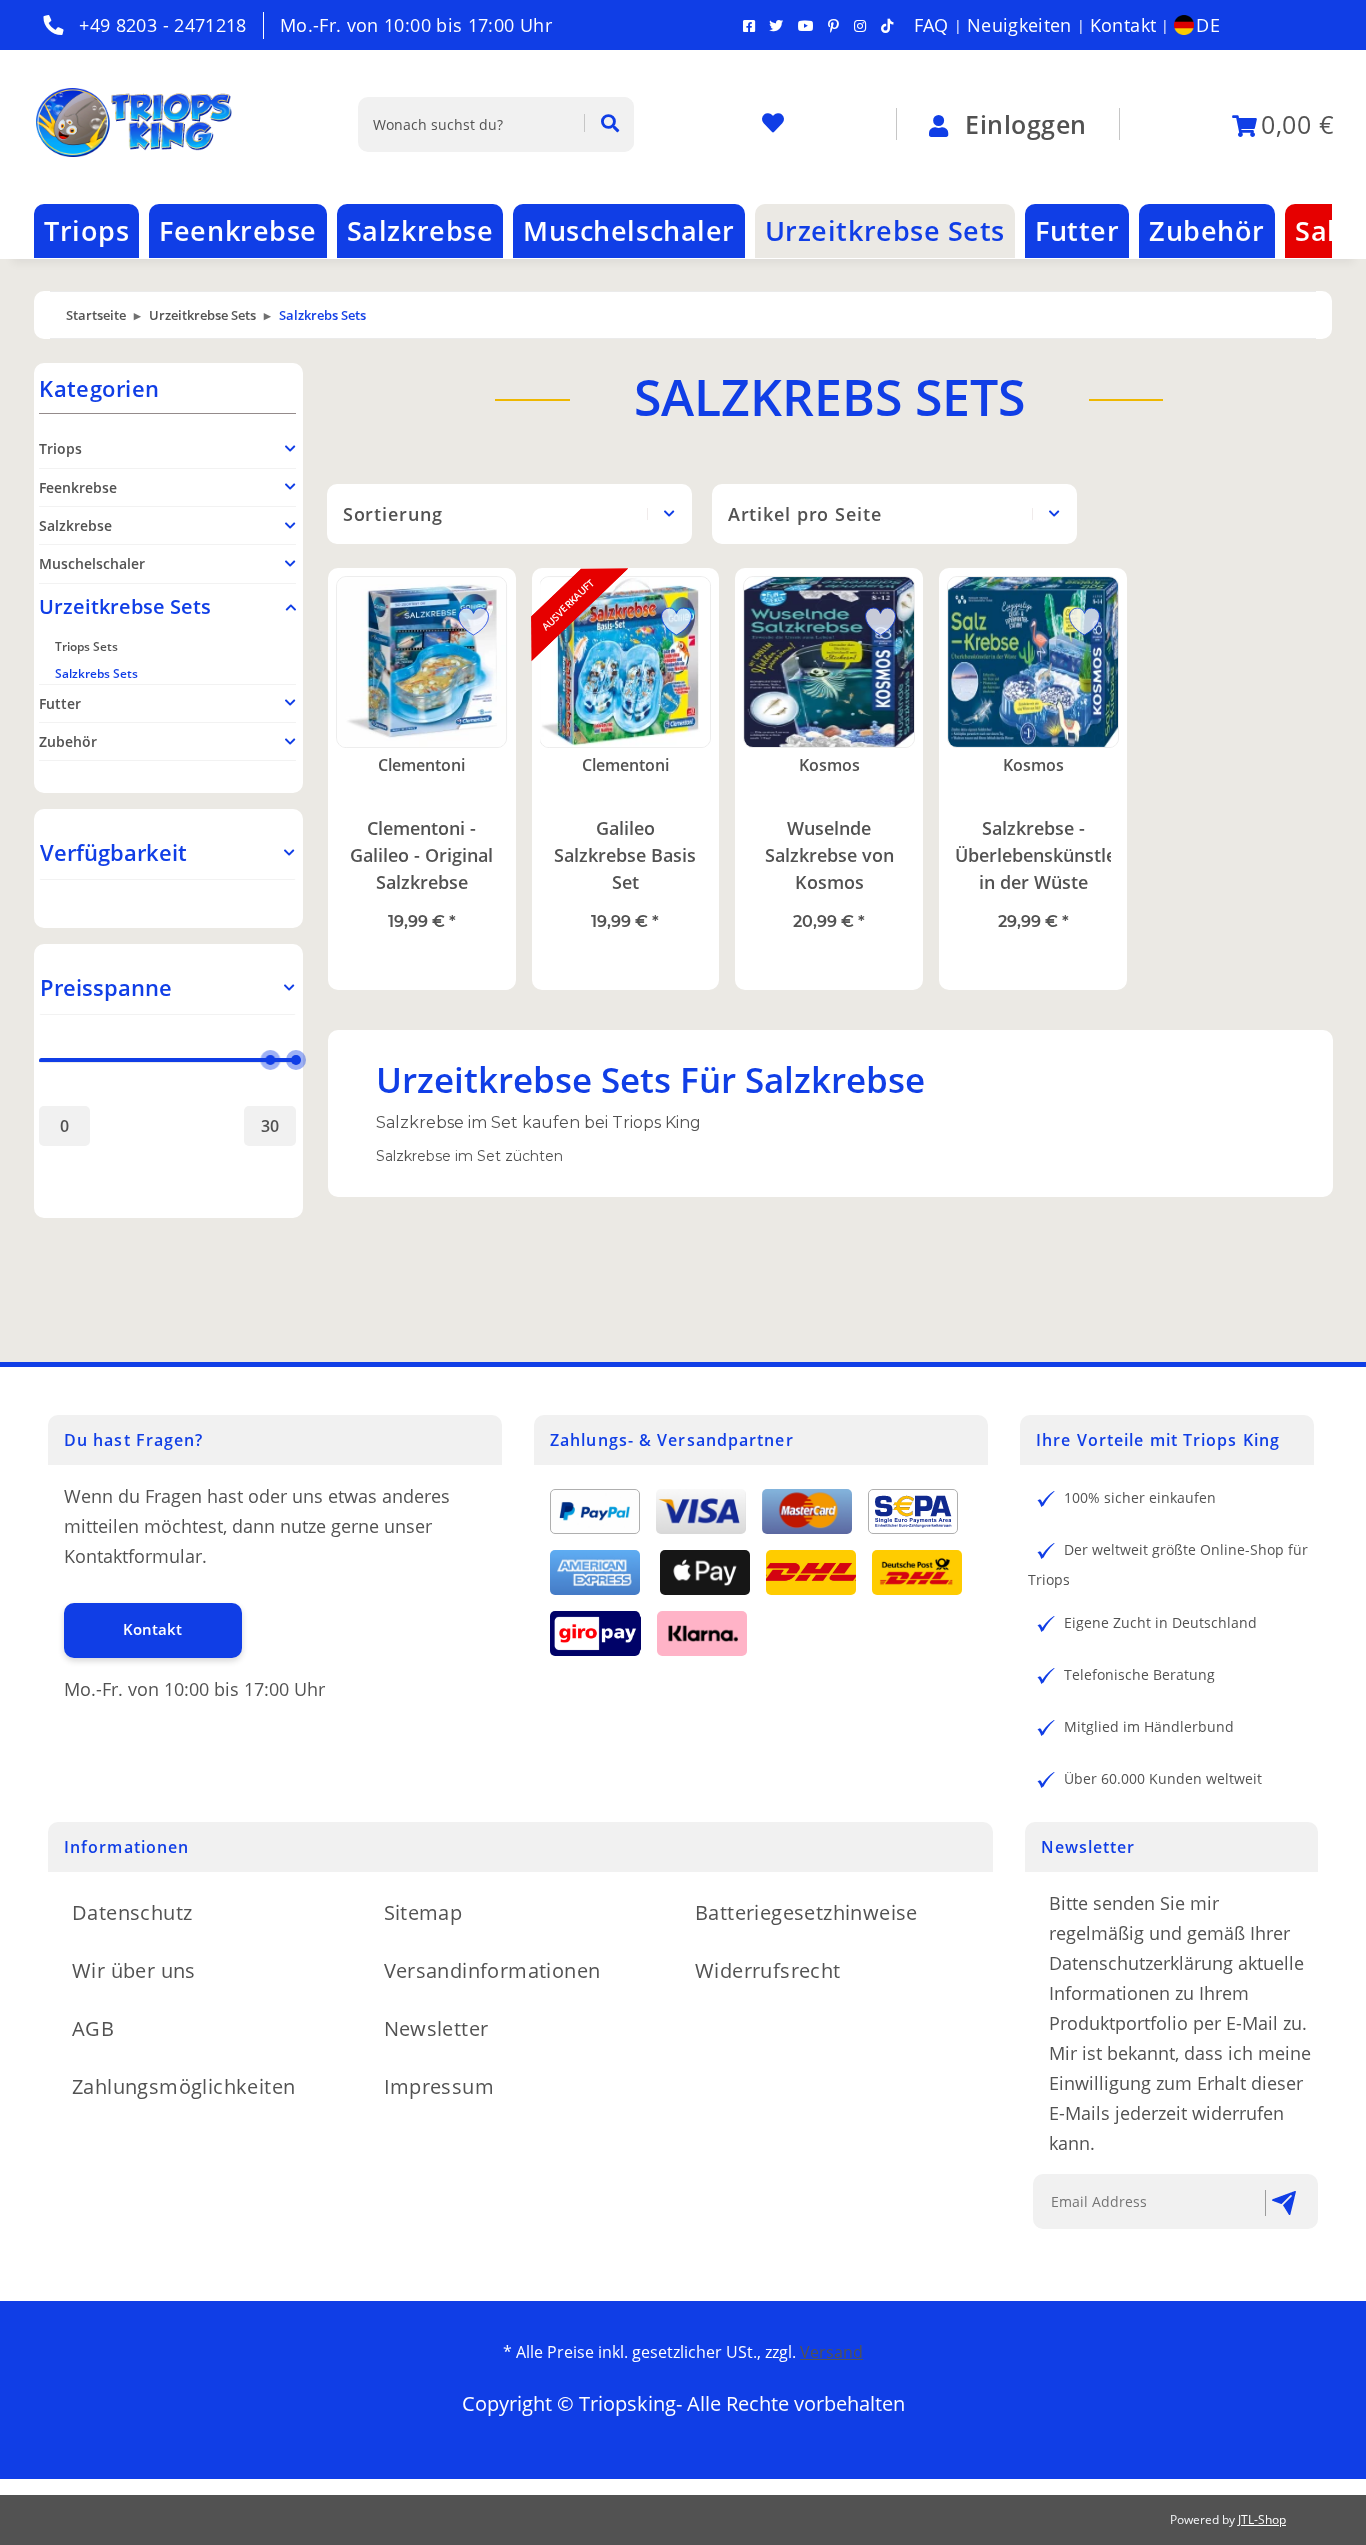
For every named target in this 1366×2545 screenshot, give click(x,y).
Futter (60, 703)
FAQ (931, 25)
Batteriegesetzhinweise (806, 1912)
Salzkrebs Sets (96, 673)
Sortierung (393, 514)
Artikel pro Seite (805, 514)
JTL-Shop (1262, 2519)
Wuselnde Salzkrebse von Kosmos (829, 855)
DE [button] (1208, 25)
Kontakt (1123, 25)
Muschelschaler (92, 563)
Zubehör (68, 741)
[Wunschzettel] (773, 124)
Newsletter (436, 2028)
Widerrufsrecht (768, 1970)
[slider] (270, 1061)
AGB (93, 2028)
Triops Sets (86, 646)
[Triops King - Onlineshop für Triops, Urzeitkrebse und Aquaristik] (152, 124)
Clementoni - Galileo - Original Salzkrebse (421, 855)
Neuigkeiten (1019, 25)
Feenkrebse (78, 487)
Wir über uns (134, 1970)
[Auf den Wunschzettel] (466, 618)
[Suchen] (601, 124)
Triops (60, 448)
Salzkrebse (75, 525)
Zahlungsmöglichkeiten (183, 2086)
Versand (831, 2352)
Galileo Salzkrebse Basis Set (625, 855)
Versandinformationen (492, 1970)
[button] (167, 852)
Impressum (439, 2086)
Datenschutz (132, 1912)
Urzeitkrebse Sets (125, 606)
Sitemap (423, 1912)
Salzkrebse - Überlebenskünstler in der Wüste (1033, 855)
